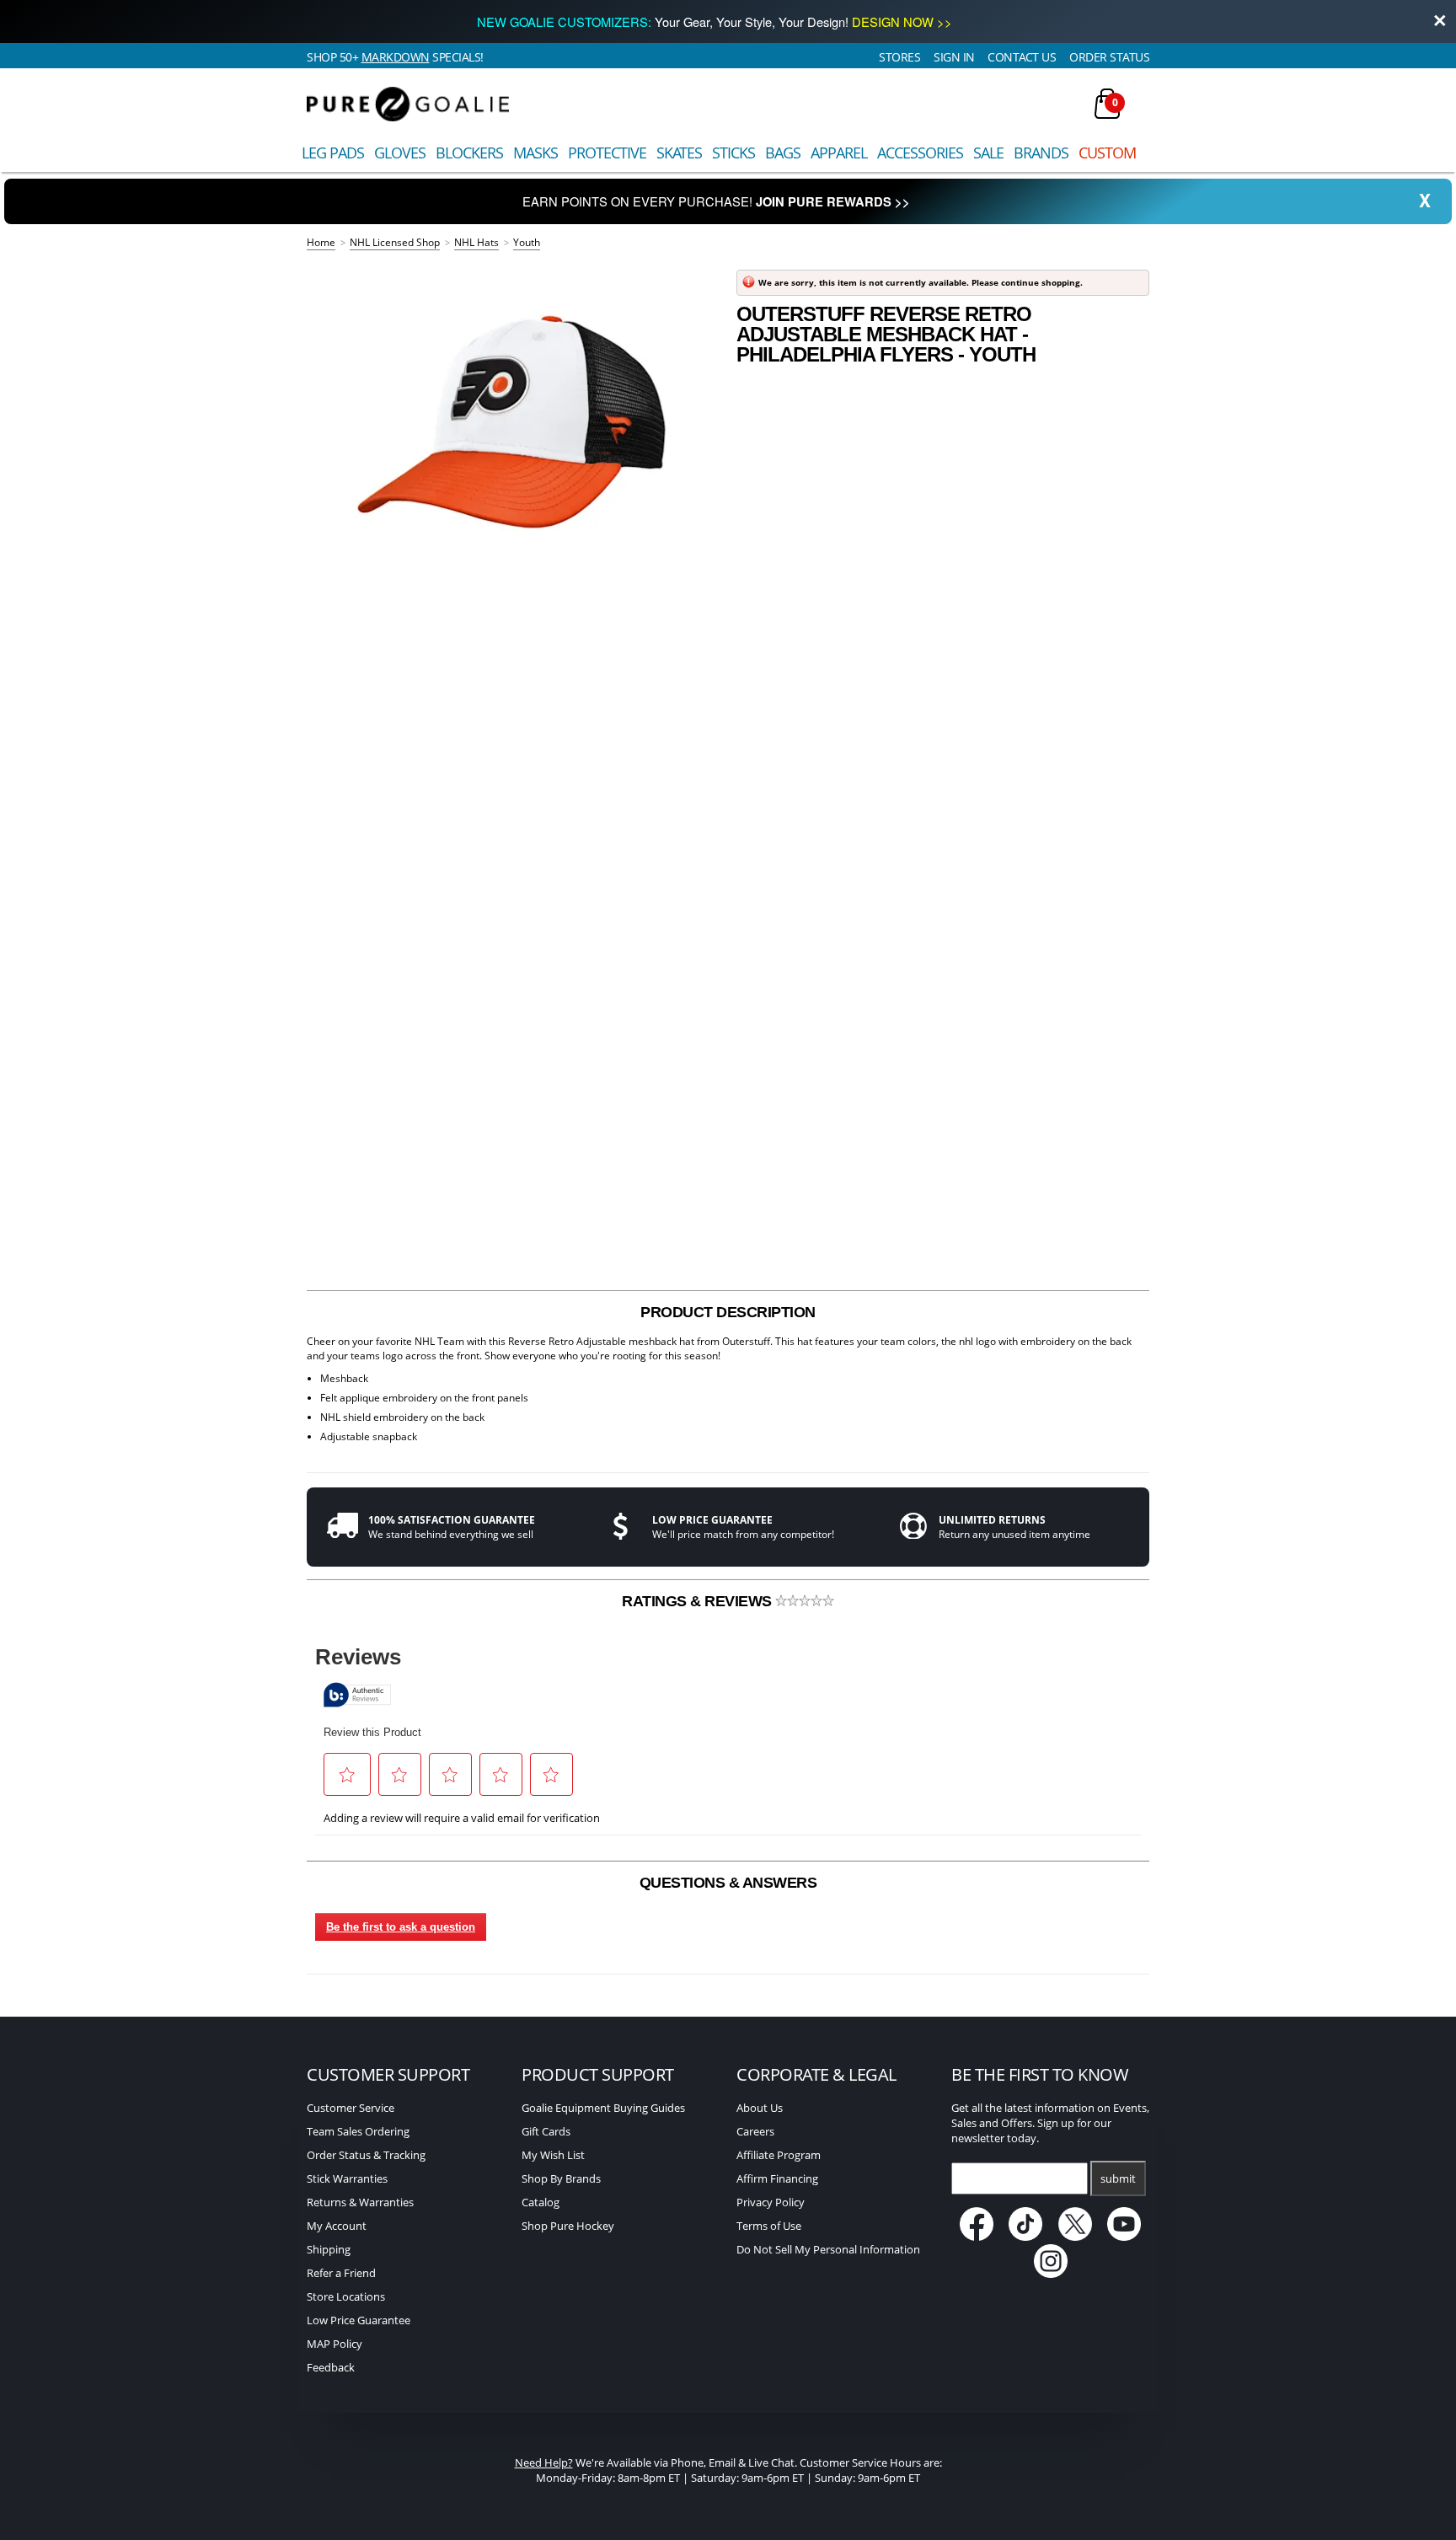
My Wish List (553, 2155)
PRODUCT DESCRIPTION (728, 1312)
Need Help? (544, 2462)
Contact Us (1022, 57)
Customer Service (351, 2108)
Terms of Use (769, 2226)
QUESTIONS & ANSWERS (728, 1883)
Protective (607, 153)
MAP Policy (335, 2344)
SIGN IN (954, 57)
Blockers (469, 153)
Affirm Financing (777, 2178)
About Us (760, 2108)
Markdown (396, 57)
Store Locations (346, 2296)
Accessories (920, 153)
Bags (783, 153)
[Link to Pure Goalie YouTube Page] (1125, 2237)
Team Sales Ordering (358, 2131)
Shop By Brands (561, 2178)
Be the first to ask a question (401, 1927)
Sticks (733, 153)
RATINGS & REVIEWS (699, 1601)
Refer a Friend (341, 2273)
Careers (755, 2131)
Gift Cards (546, 2131)
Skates (679, 153)
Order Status (1109, 57)
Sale (988, 153)
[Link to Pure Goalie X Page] (1076, 2237)
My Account (337, 2226)
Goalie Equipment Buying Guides (603, 2108)
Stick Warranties (347, 2178)
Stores (899, 57)
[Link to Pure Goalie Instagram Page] (1051, 2274)
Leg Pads (333, 153)
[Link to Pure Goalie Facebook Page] (978, 2237)
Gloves (400, 153)
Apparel (839, 153)
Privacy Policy (771, 2202)
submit (1118, 2178)
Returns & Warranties (360, 2202)
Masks (535, 153)
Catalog (541, 2202)
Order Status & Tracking (366, 2155)
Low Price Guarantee (359, 2320)
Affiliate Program (779, 2155)
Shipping (329, 2249)
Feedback (331, 2367)
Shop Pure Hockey (568, 2226)
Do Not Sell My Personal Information (828, 2249)
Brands (1041, 153)
